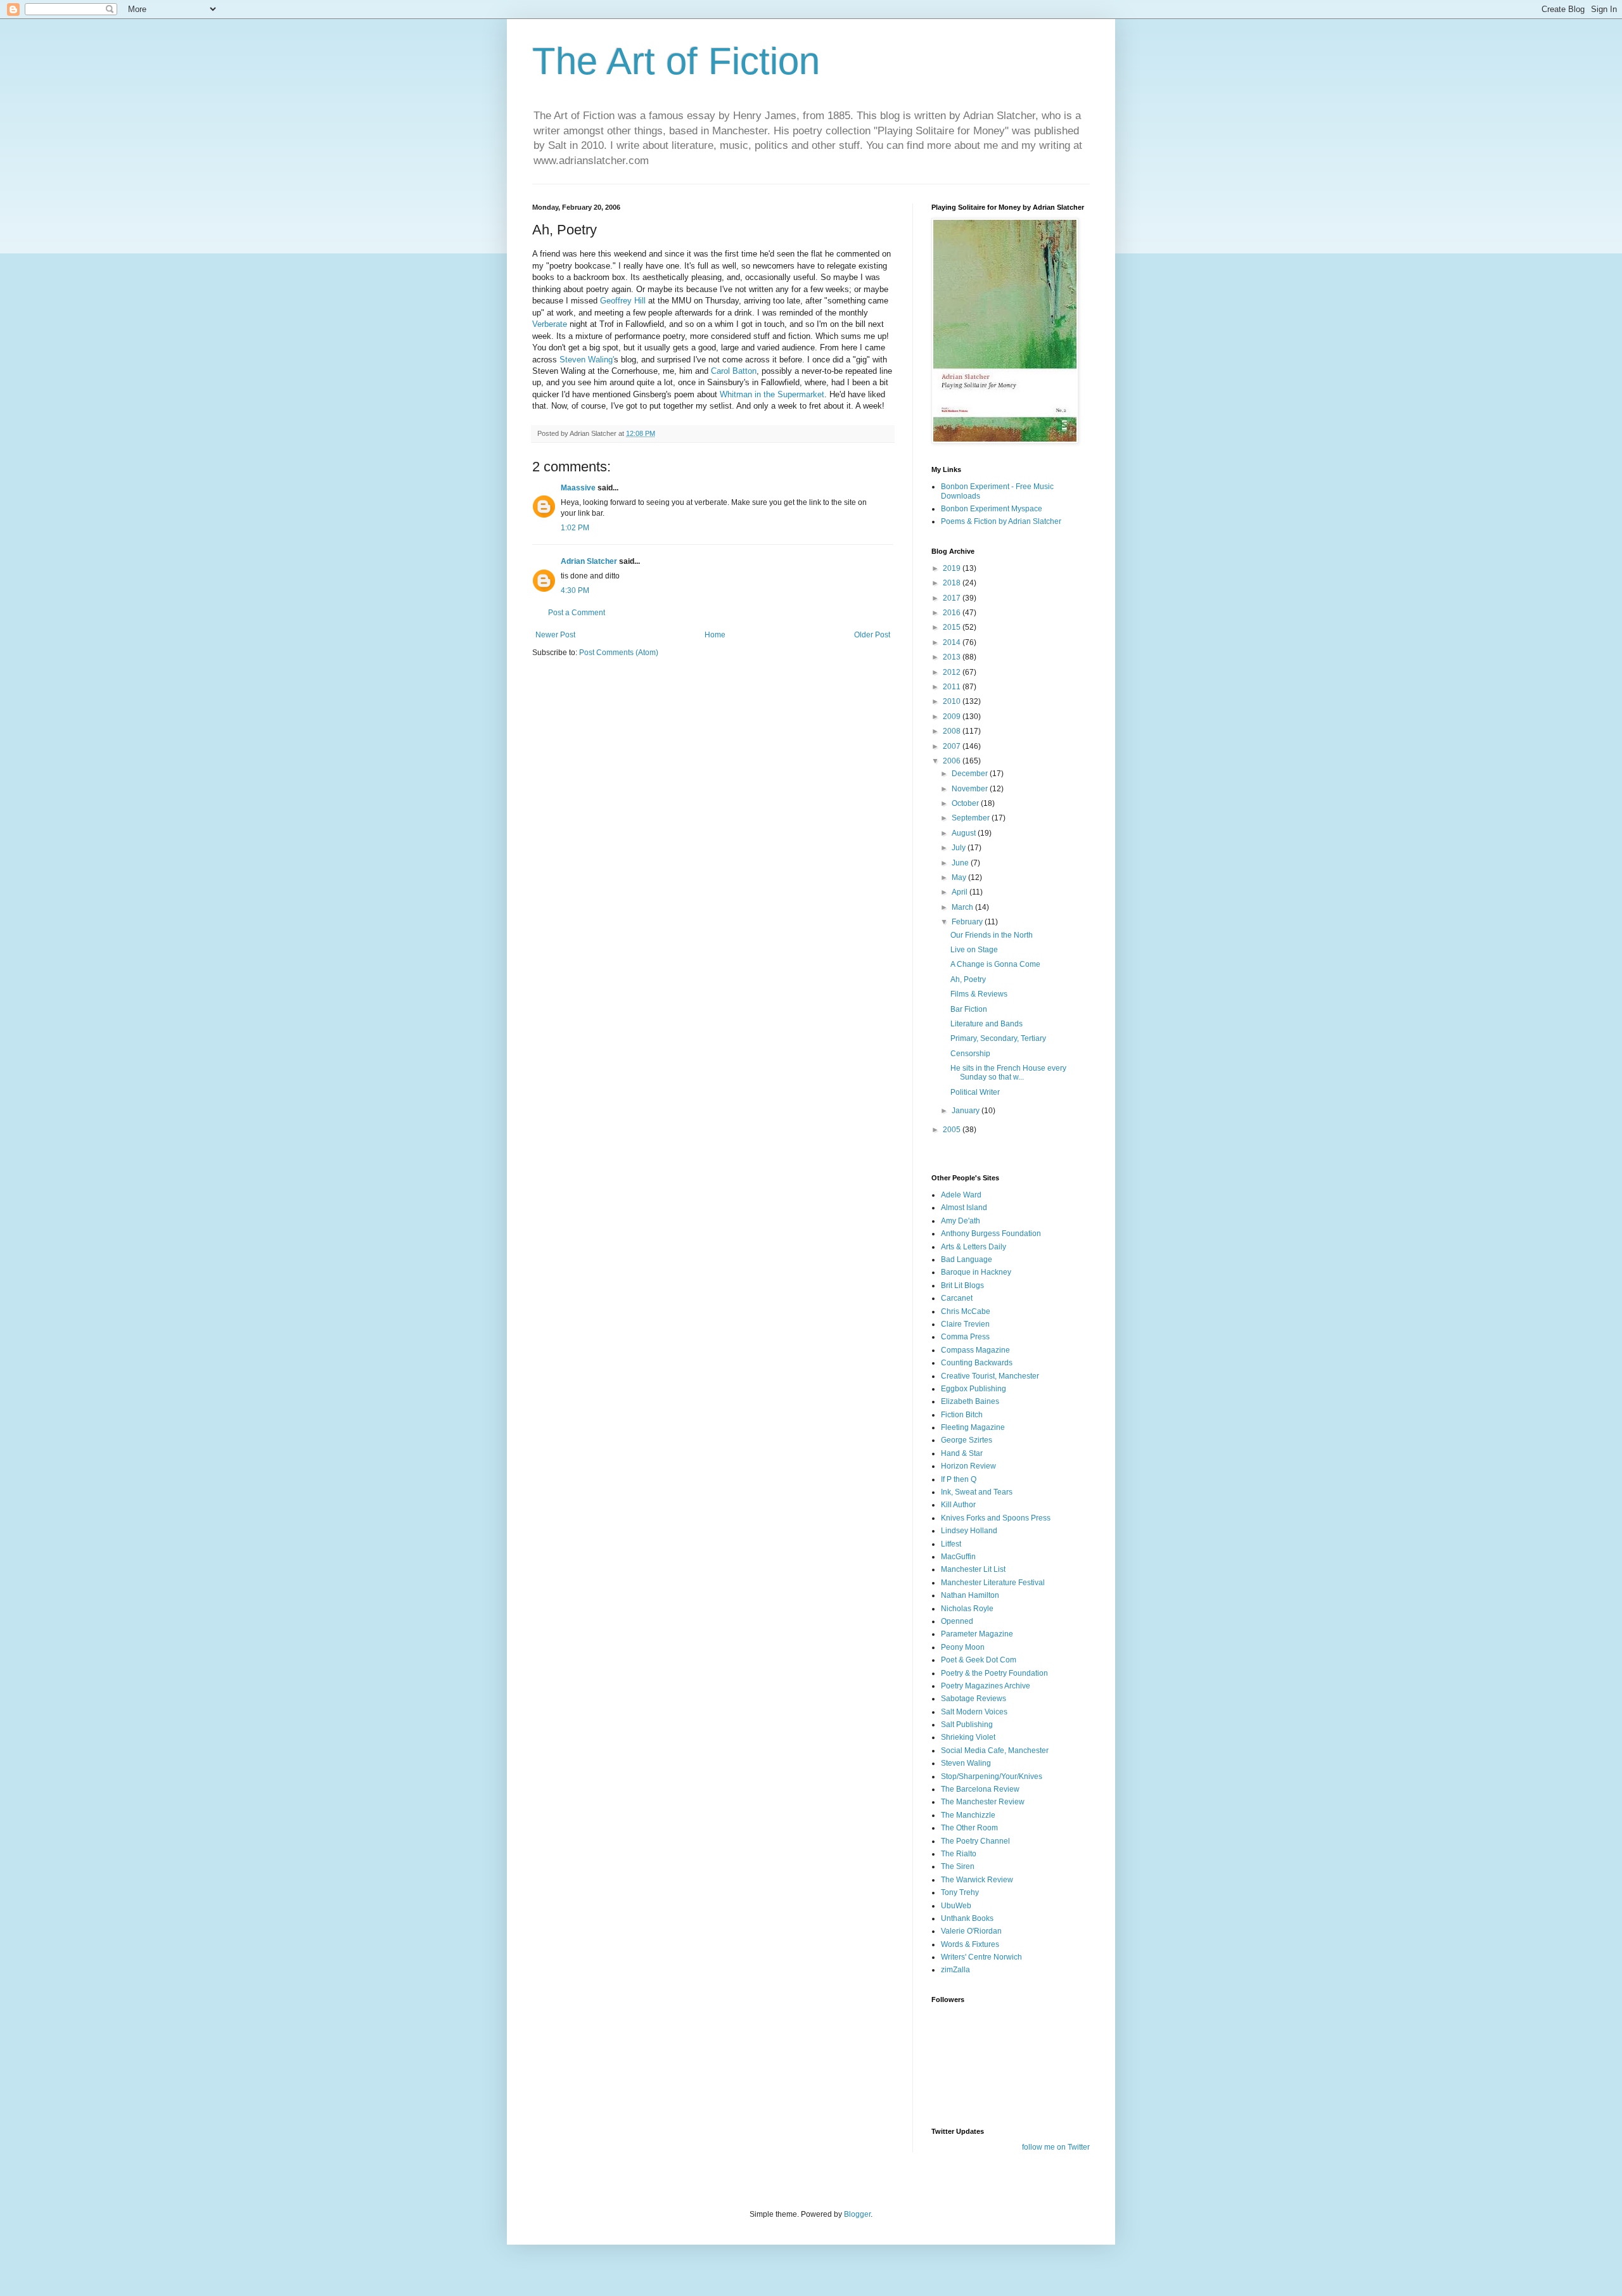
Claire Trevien (965, 1324)
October (966, 803)
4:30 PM (575, 590)
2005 (953, 1130)
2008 (953, 731)
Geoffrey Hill (623, 301)
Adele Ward (961, 1195)
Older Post (872, 635)
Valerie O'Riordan (971, 1931)
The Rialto (959, 1854)
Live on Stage (974, 950)
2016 (953, 613)
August (965, 833)
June (961, 863)
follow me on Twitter (1056, 2147)
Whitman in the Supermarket (772, 394)
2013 (953, 657)
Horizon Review (968, 1466)
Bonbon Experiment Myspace (992, 509)
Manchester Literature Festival (993, 1583)
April (961, 892)
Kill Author (958, 1505)
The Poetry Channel (975, 1841)
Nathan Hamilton (970, 1595)
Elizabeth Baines (970, 1401)
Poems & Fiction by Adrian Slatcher (1001, 521)
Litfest (951, 1544)
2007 (953, 746)
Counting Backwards (977, 1363)
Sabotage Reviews (974, 1699)
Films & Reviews (979, 994)
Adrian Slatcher (589, 561)
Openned (957, 1621)
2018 (953, 583)
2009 (953, 717)
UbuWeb (956, 1906)
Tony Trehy (960, 1892)
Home (715, 635)
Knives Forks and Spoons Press (996, 1518)
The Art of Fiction (676, 61)
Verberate (550, 324)
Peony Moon (963, 1647)
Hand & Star (962, 1453)
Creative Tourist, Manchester (990, 1376)
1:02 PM (575, 528)
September (972, 818)
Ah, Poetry (968, 979)
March (963, 907)
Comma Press (965, 1337)
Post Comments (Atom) (619, 653)
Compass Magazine (975, 1350)
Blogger (857, 2214)
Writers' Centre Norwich (981, 1957)
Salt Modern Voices (974, 1712)
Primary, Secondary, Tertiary (998, 1038)
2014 (953, 642)
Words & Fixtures (970, 1944)
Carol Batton (734, 371)
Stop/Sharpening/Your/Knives (992, 1776)
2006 (953, 761)
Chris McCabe (966, 1311)
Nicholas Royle (967, 1609)
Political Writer (975, 1092)
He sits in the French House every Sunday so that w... (1008, 1073)
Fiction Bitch (962, 1415)
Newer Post (555, 635)
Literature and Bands (987, 1024)
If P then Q (959, 1479)
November (971, 789)
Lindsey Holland (969, 1531)
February (968, 922)
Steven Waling (966, 1763)
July (960, 848)
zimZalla (955, 1970)
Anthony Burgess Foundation (991, 1234)
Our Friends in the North (992, 935)
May (960, 877)
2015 (953, 627)
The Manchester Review (983, 1802)
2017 (953, 598)
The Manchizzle (968, 1815)
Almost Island (964, 1208)
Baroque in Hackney (976, 1272)
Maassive (578, 488)
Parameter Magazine (977, 1634)
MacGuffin (958, 1557)
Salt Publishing (967, 1725)
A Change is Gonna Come (995, 964)
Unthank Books (967, 1918)
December (971, 774)
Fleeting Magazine (973, 1427)
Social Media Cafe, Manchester (995, 1751)
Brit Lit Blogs (962, 1285)
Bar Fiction (969, 1009)
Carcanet (957, 1298)
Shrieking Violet (968, 1737)
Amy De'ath (961, 1221)
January (967, 1111)
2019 (953, 568)
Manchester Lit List (973, 1569)
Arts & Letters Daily (974, 1247)
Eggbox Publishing (974, 1389)
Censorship (970, 1054)
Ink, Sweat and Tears (977, 1492)
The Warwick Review (977, 1880)
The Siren (958, 1866)
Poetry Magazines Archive (986, 1686)
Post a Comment (577, 613)
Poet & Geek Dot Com (979, 1660)
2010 (953, 701)
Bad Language (967, 1260)
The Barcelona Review (980, 1789)
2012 (953, 672)
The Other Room (969, 1828)
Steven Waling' (587, 360)
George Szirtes (967, 1440)
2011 (953, 687)
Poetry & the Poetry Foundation (994, 1673)
